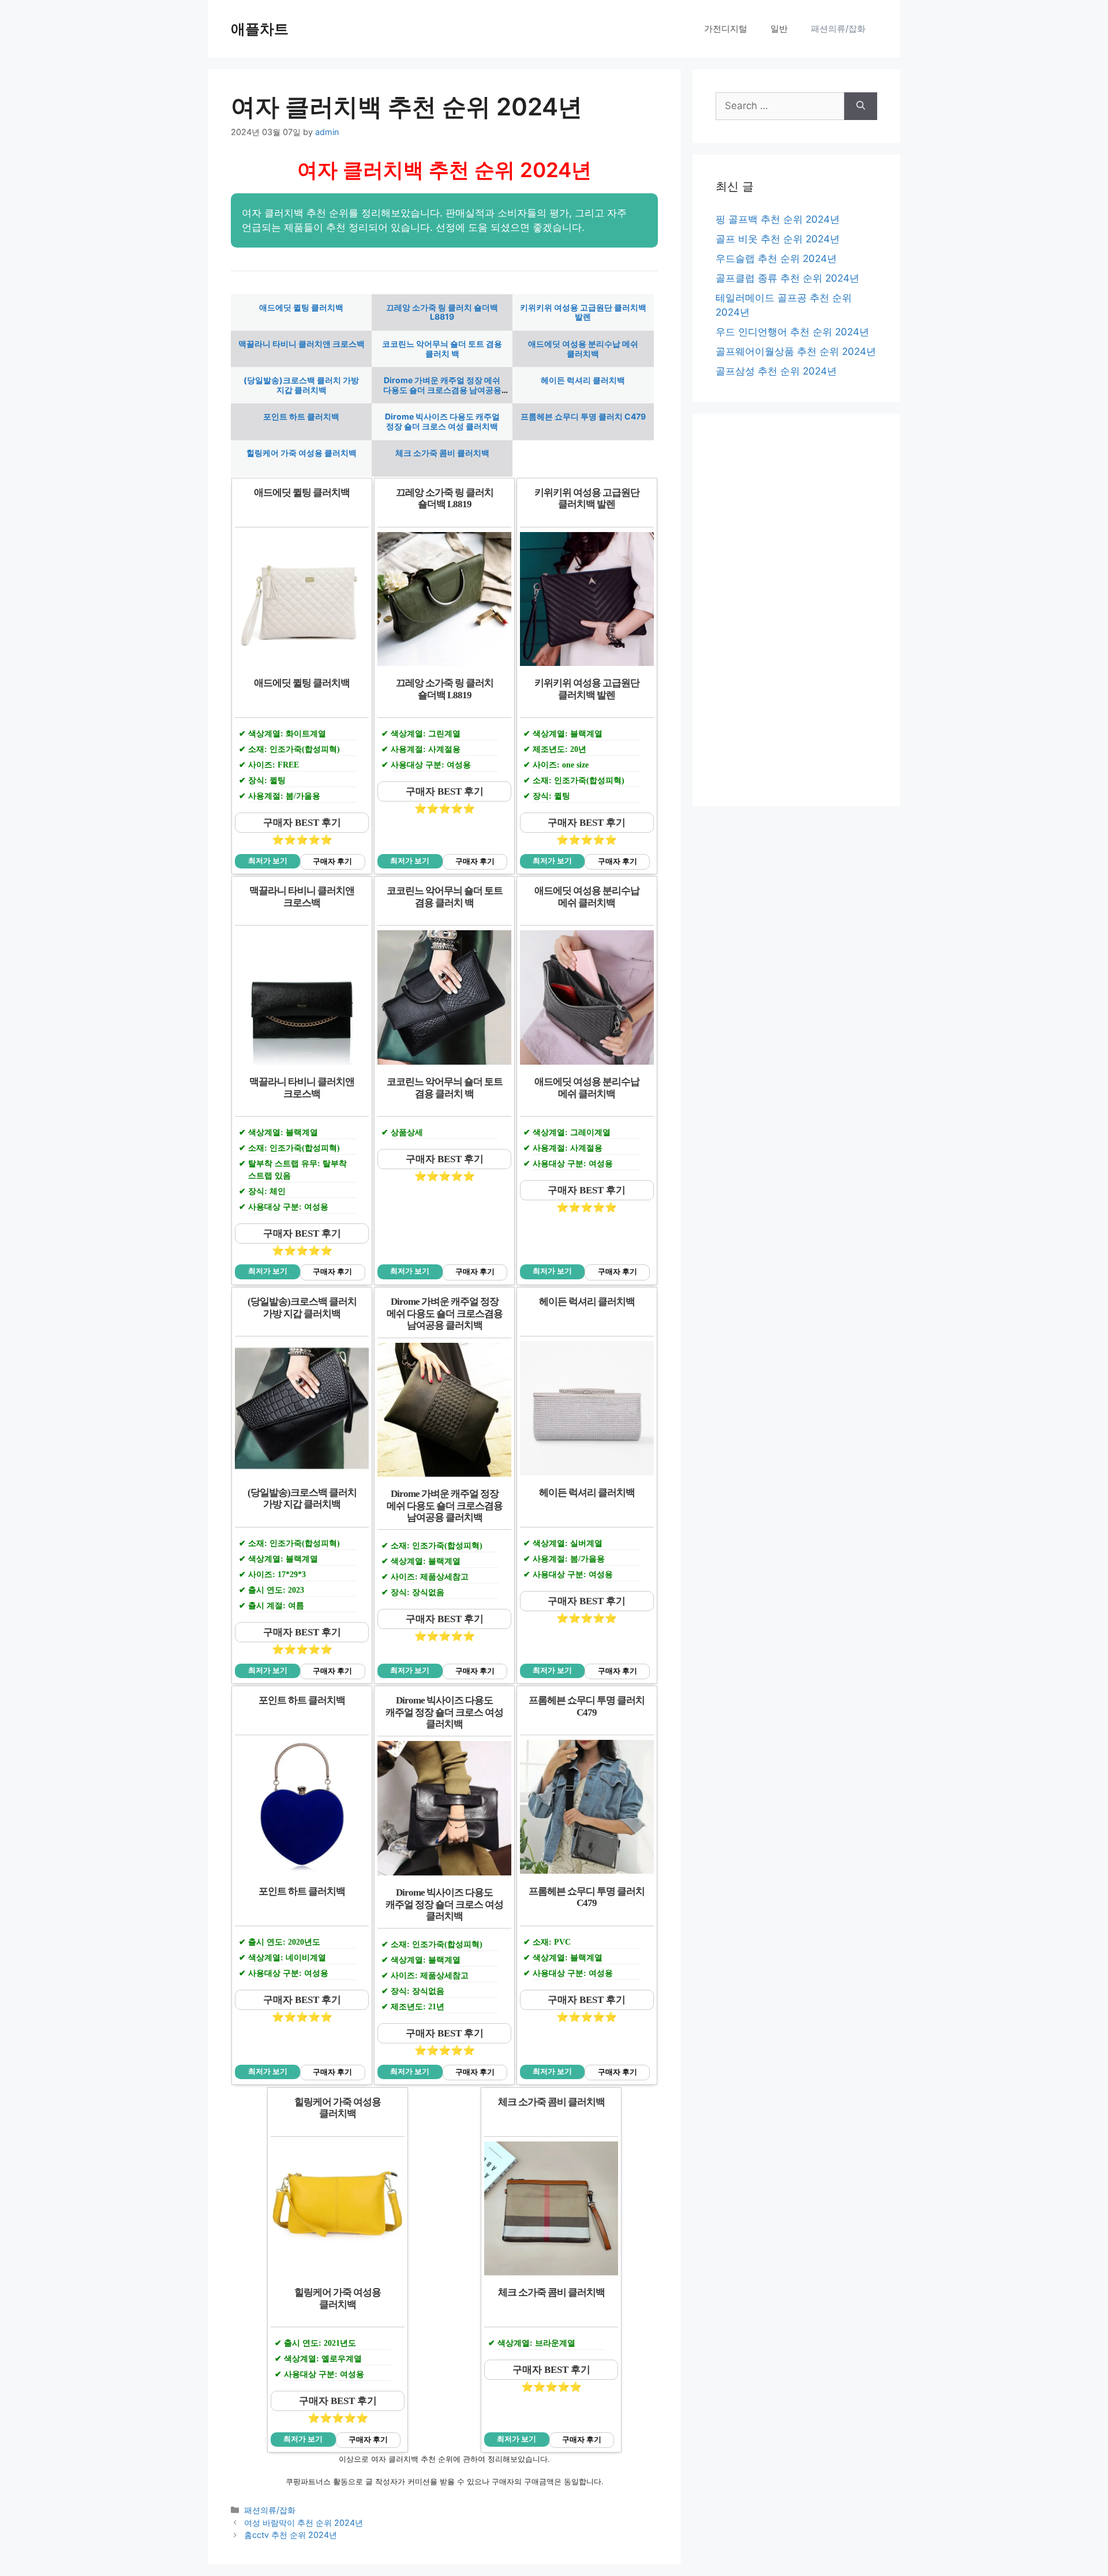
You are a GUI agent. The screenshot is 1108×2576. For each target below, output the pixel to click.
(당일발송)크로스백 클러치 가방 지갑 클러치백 (301, 385)
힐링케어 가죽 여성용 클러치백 (302, 453)
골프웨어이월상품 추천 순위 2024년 (796, 351)
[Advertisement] (796, 610)
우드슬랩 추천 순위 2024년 (776, 259)
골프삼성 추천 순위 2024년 (776, 371)
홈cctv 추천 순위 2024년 (291, 2535)
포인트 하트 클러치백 (301, 416)
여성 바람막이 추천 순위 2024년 (304, 2523)
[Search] (861, 106)
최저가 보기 (268, 861)
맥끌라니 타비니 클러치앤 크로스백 (302, 344)
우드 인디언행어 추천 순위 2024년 (792, 332)
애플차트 (260, 29)
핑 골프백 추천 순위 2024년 (778, 219)
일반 (779, 29)
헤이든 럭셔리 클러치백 (583, 380)
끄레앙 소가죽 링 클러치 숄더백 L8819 (442, 312)
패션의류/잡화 (838, 29)
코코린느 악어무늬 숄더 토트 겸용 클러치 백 (442, 349)
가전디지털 (726, 29)
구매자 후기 (332, 862)
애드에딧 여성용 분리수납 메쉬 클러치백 (583, 349)
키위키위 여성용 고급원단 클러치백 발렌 (583, 312)
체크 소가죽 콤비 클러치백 (442, 453)
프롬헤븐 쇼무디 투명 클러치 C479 (583, 416)
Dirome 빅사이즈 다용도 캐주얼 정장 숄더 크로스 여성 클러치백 (442, 421)
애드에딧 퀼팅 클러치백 (301, 307)
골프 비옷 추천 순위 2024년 (778, 239)
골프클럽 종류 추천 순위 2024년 (787, 278)
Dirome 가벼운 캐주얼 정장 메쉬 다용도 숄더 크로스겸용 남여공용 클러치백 (442, 390)
